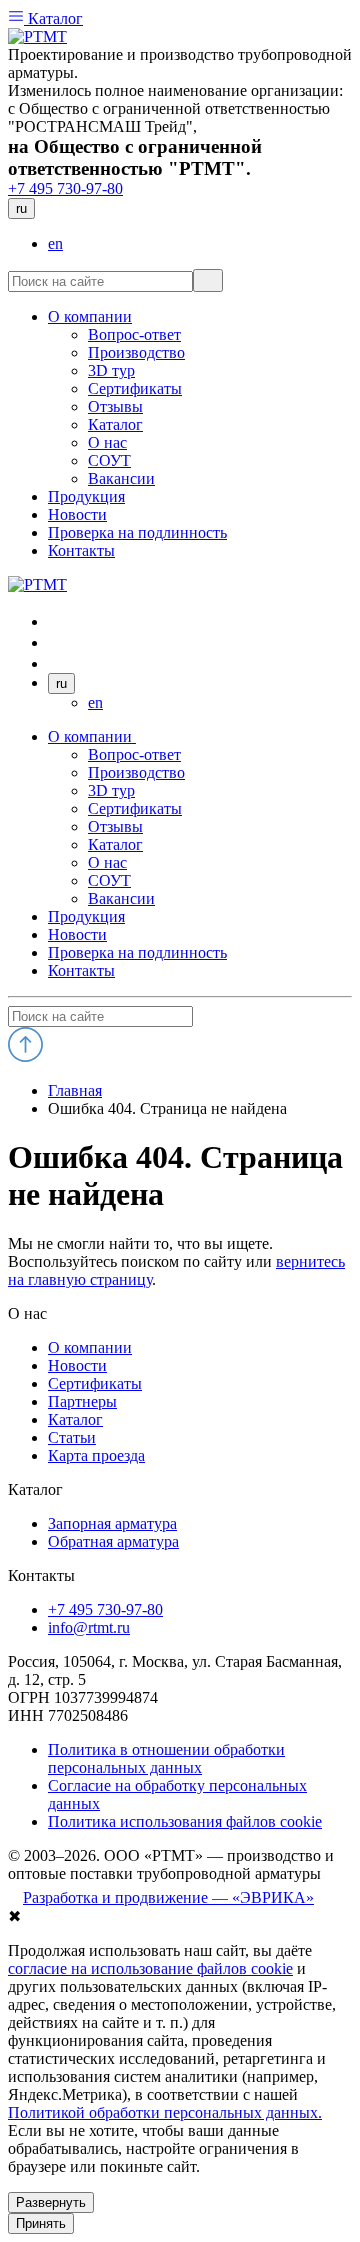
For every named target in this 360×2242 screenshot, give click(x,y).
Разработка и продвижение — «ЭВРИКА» (168, 1897)
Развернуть (51, 2202)
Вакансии (121, 898)
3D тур (111, 790)
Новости (77, 934)
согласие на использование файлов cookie (150, 1968)
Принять (41, 2223)
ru (21, 208)
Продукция (86, 916)
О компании (92, 736)
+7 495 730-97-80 (65, 188)
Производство (136, 772)
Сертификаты (135, 808)
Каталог (53, 18)
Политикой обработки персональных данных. (165, 2112)
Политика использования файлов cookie (185, 1821)
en (55, 243)
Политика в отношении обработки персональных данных (166, 1758)
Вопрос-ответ (134, 754)
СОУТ (109, 880)
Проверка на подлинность (137, 952)
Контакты (81, 970)
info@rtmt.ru (89, 1627)
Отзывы (115, 826)
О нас (107, 862)
